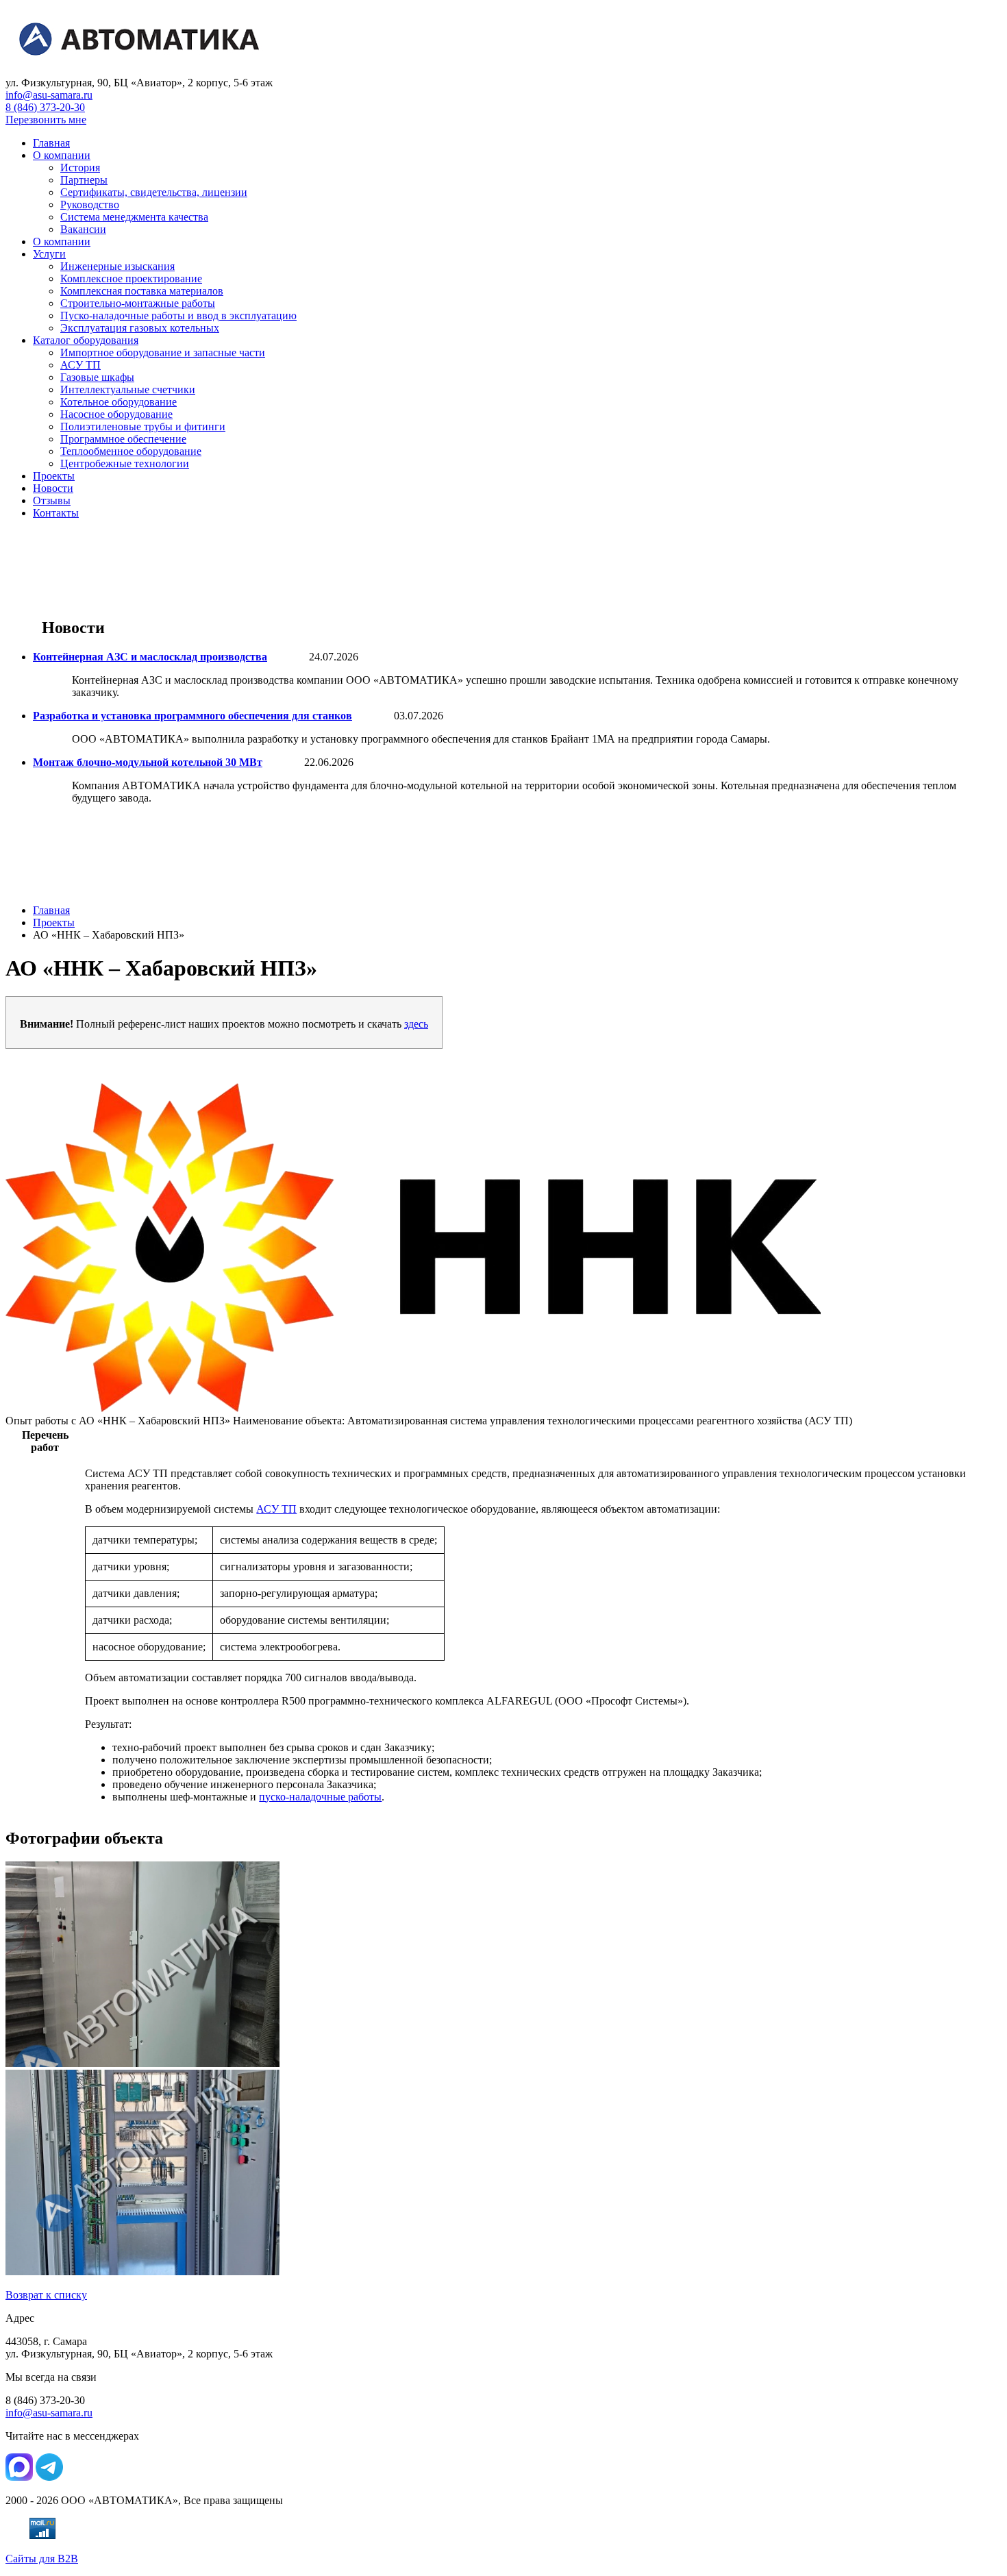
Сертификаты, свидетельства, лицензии (154, 192)
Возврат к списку (46, 2295)
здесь (416, 1024)
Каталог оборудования (86, 340)
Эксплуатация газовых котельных (140, 328)
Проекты (54, 476)
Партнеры (84, 180)
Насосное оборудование (116, 414)
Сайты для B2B (42, 2559)
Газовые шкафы (97, 377)
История (80, 168)
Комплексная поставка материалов (142, 291)
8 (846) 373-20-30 (45, 107)
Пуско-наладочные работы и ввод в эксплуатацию (178, 315)
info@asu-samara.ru (49, 95)
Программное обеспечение (123, 439)
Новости (53, 488)
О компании (62, 155)
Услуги (49, 254)
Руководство (90, 205)
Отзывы (52, 500)
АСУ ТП (80, 365)
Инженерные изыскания (117, 266)
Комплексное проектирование (131, 278)
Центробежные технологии (125, 463)
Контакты (56, 513)
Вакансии (83, 229)
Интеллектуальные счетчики (128, 389)
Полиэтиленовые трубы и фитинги (143, 426)
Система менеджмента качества (134, 217)
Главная (51, 143)
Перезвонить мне (46, 120)
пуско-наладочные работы (320, 1797)
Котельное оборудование (119, 402)
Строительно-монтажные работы (138, 303)
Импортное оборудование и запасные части (163, 352)
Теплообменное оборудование (131, 451)
